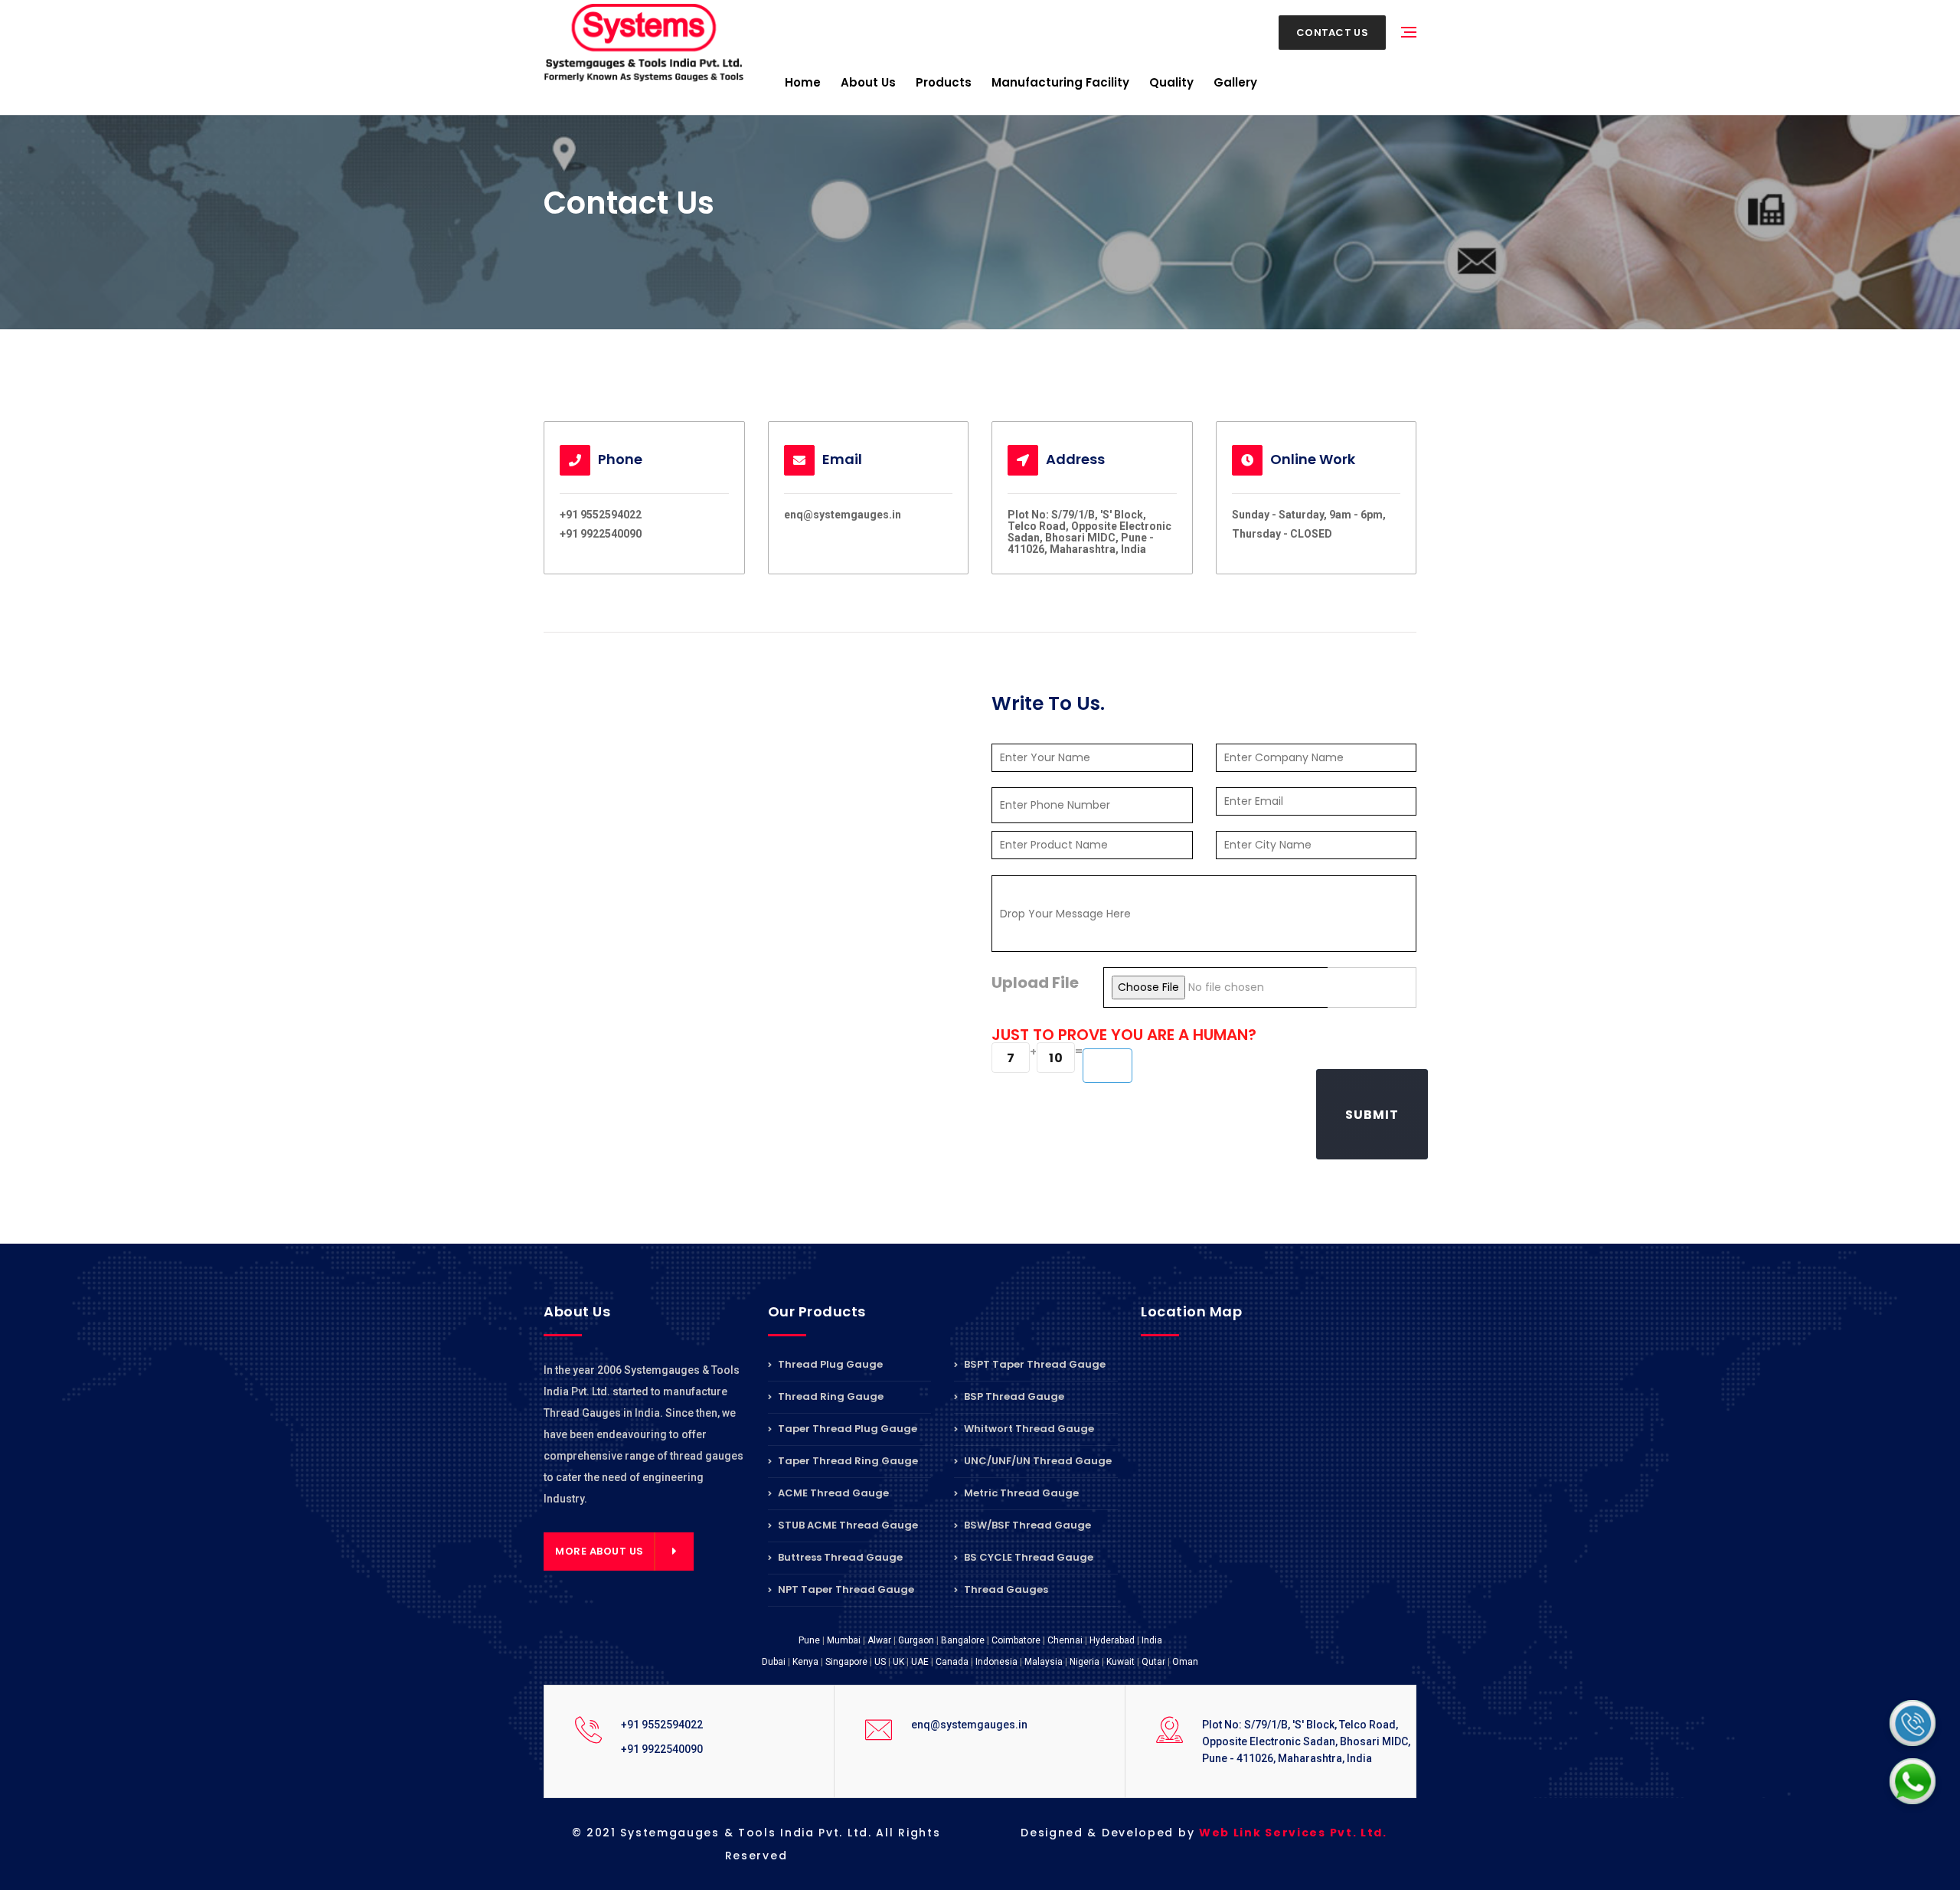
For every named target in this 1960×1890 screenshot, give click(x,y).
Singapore (846, 1662)
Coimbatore (1016, 1640)
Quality (1171, 82)
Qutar (1153, 1662)
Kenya (805, 1662)
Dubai (774, 1662)
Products (944, 82)
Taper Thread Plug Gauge (846, 1429)
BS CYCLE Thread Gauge (1027, 1557)
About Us (868, 82)
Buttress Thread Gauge (839, 1557)
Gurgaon (916, 1640)
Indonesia (996, 1662)
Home (803, 82)
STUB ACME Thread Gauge (847, 1525)
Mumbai (844, 1640)
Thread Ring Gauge (830, 1396)
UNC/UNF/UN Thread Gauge (1037, 1461)
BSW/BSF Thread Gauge (1026, 1525)
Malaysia (1044, 1662)
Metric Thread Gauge (1020, 1493)
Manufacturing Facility (1060, 82)
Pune (809, 1640)
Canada (952, 1662)
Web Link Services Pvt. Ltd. (1293, 1833)
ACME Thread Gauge (832, 1493)
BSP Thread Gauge (1013, 1396)
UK (898, 1662)
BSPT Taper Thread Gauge (1034, 1365)
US (880, 1662)
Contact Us (1332, 33)
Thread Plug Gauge (829, 1365)
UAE (920, 1662)
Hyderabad (1112, 1640)
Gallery (1235, 82)
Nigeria (1085, 1662)
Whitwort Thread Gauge (1028, 1429)
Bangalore (963, 1640)
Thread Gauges (1005, 1589)
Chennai (1065, 1640)
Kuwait (1120, 1662)
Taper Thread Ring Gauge (847, 1461)
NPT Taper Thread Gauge (845, 1589)
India (1152, 1640)
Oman (1185, 1662)
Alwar (879, 1640)
